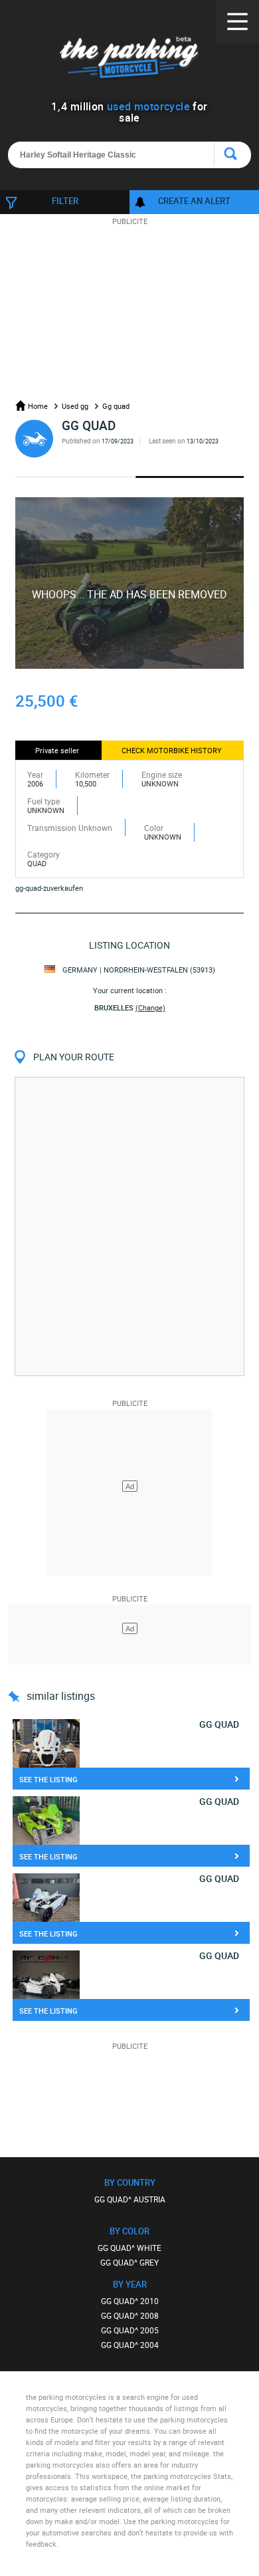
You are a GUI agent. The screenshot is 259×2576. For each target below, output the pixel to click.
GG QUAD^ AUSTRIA (130, 2199)
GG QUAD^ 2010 (130, 2301)
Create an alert (194, 201)
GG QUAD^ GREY (129, 2262)
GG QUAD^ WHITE (129, 2248)
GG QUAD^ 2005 (130, 2330)
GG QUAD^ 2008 (130, 2315)
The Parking (130, 59)
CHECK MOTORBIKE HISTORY (172, 750)
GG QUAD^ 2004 (130, 2345)
